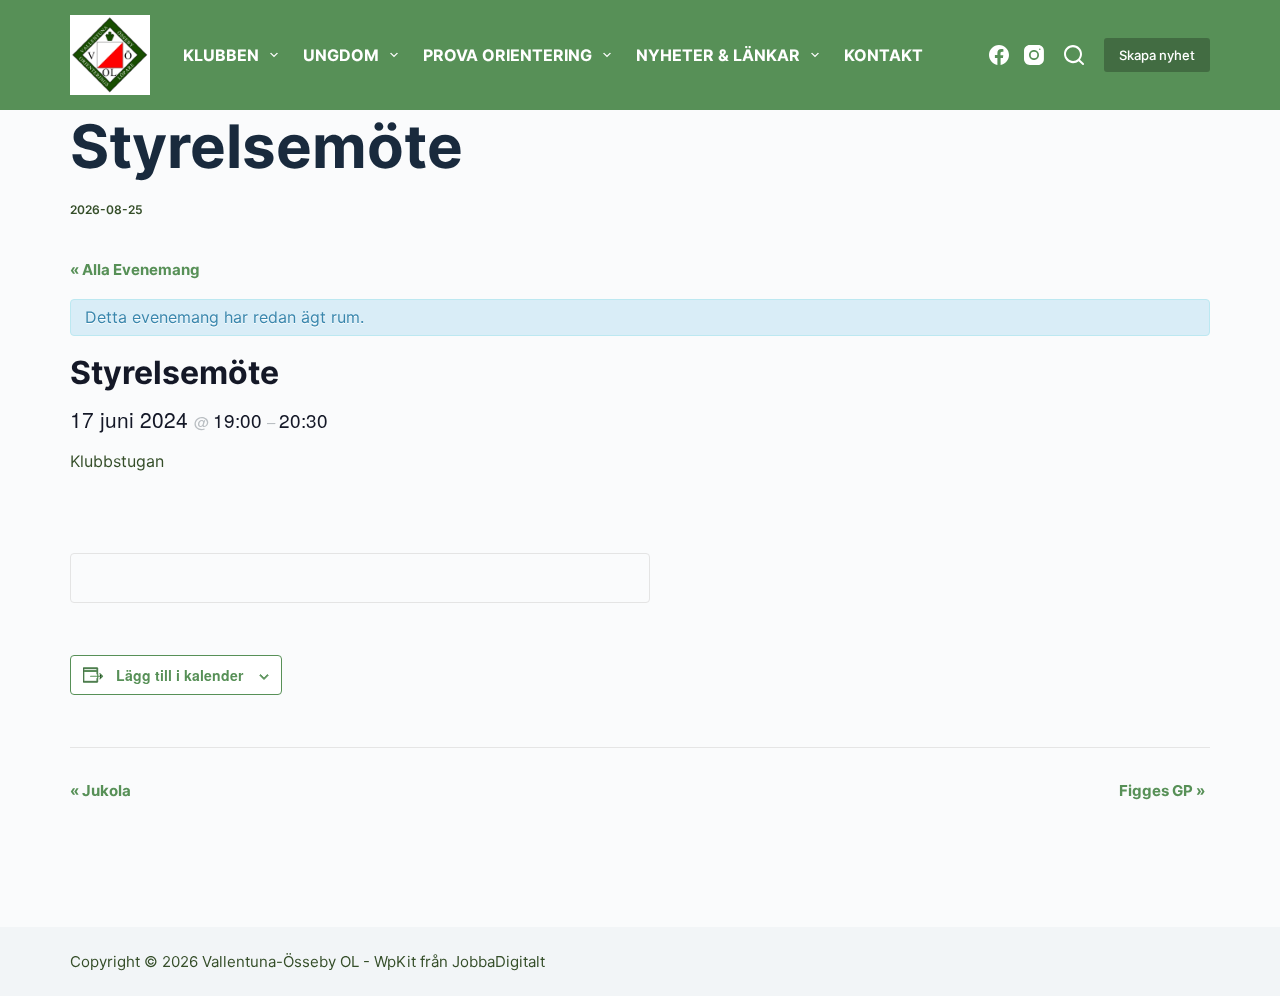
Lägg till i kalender (179, 675)
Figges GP (1162, 790)
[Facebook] (999, 55)
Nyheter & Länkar (718, 55)
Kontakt (883, 55)
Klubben (221, 55)
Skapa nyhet (1157, 55)
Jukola (100, 790)
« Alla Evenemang (135, 269)
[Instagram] (1034, 55)
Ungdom (341, 55)
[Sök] (1074, 55)
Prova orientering (507, 55)
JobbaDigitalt (498, 961)
